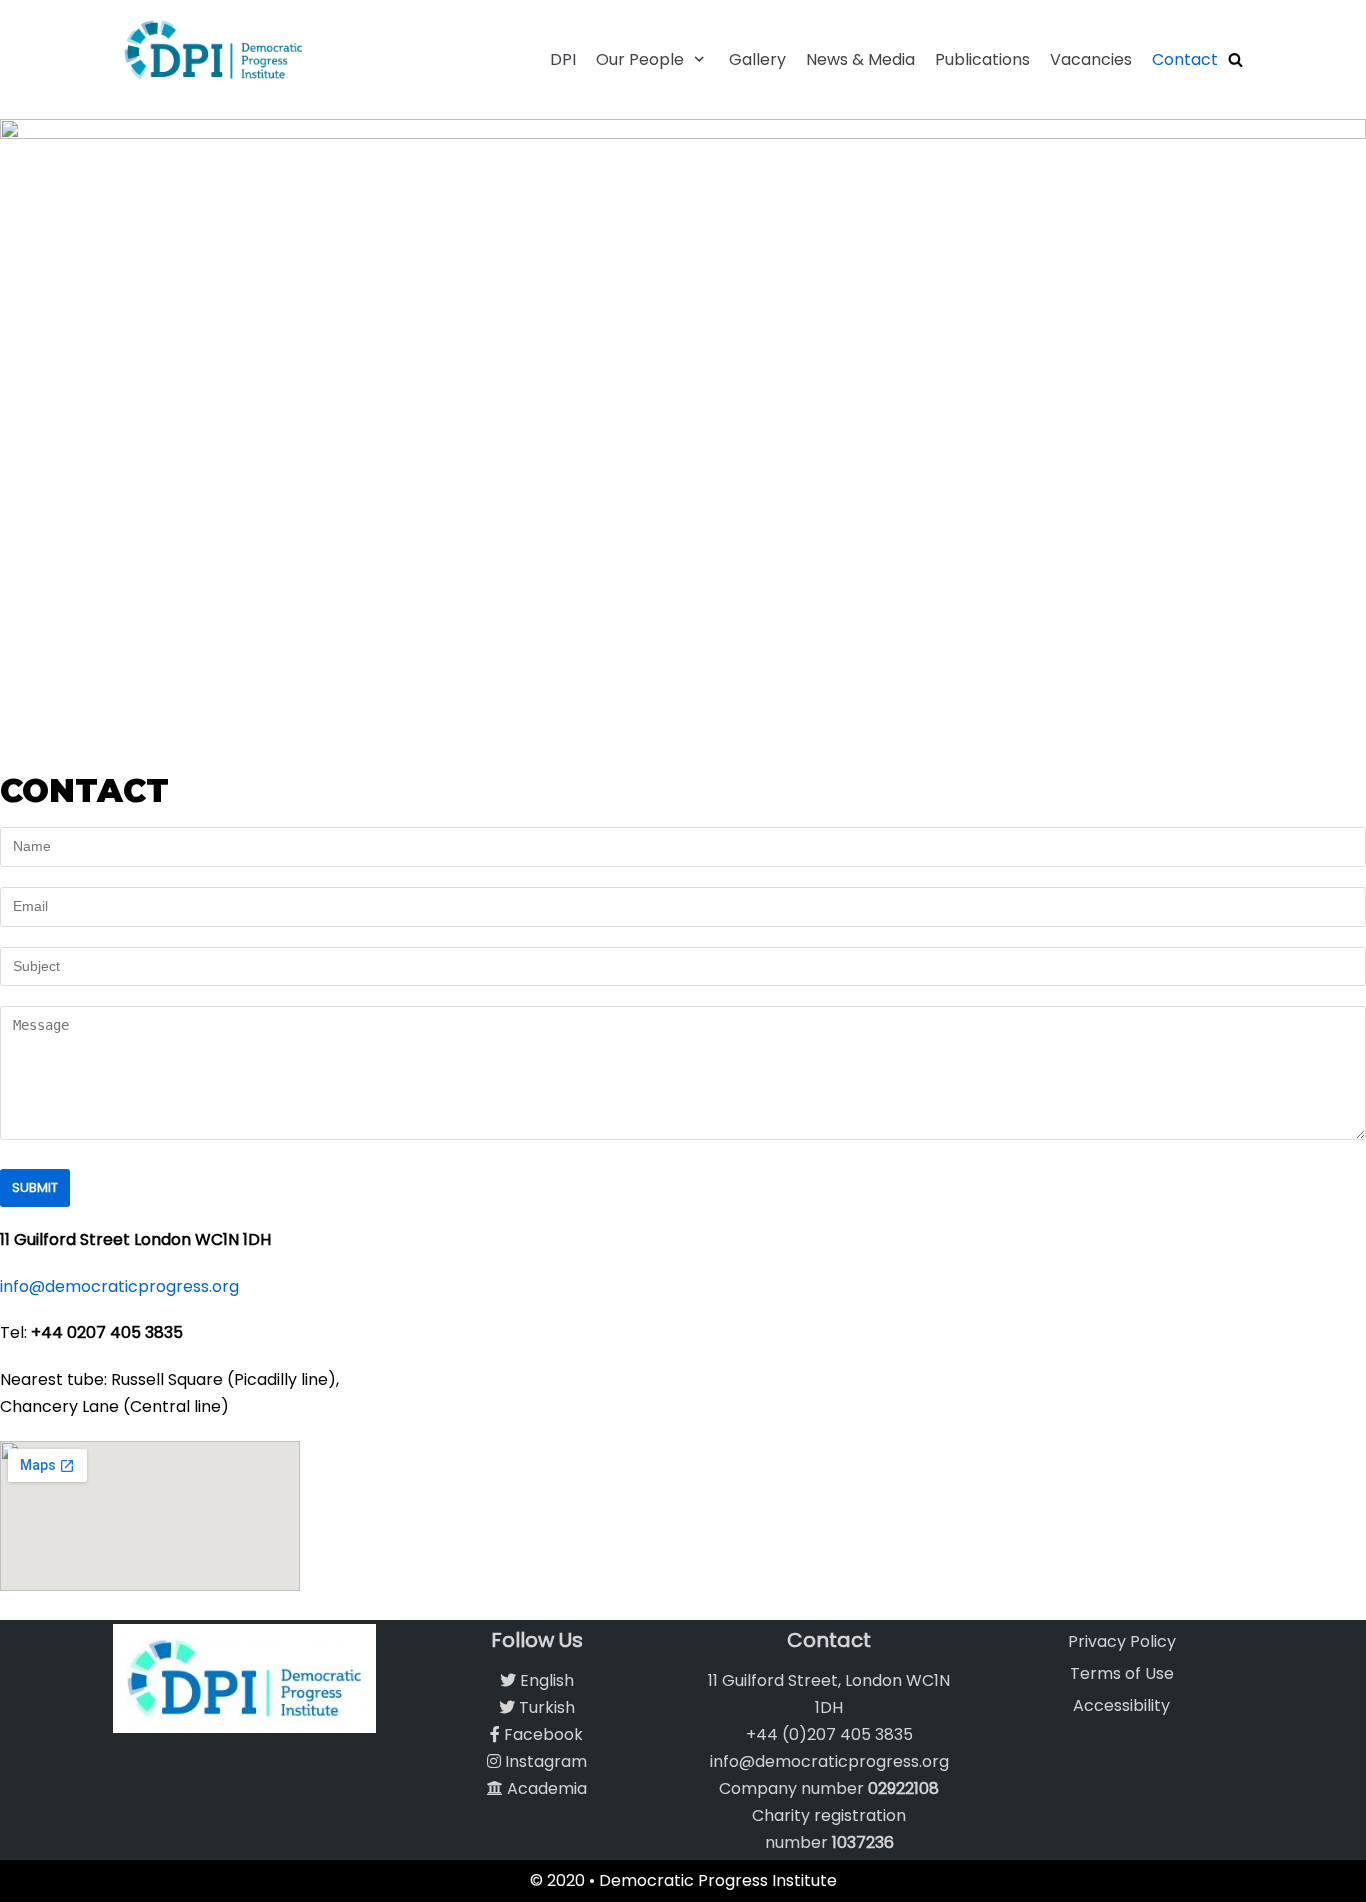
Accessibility (1121, 1705)
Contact (1185, 59)
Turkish (545, 1707)
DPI (563, 59)
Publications (982, 59)
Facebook (541, 1734)
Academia (545, 1788)
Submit (35, 1187)
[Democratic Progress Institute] (213, 49)
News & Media (860, 59)
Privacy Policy (1122, 1641)
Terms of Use (1122, 1673)
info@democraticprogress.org (119, 1286)
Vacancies (1091, 59)
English (545, 1680)
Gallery (757, 59)
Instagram (544, 1761)
